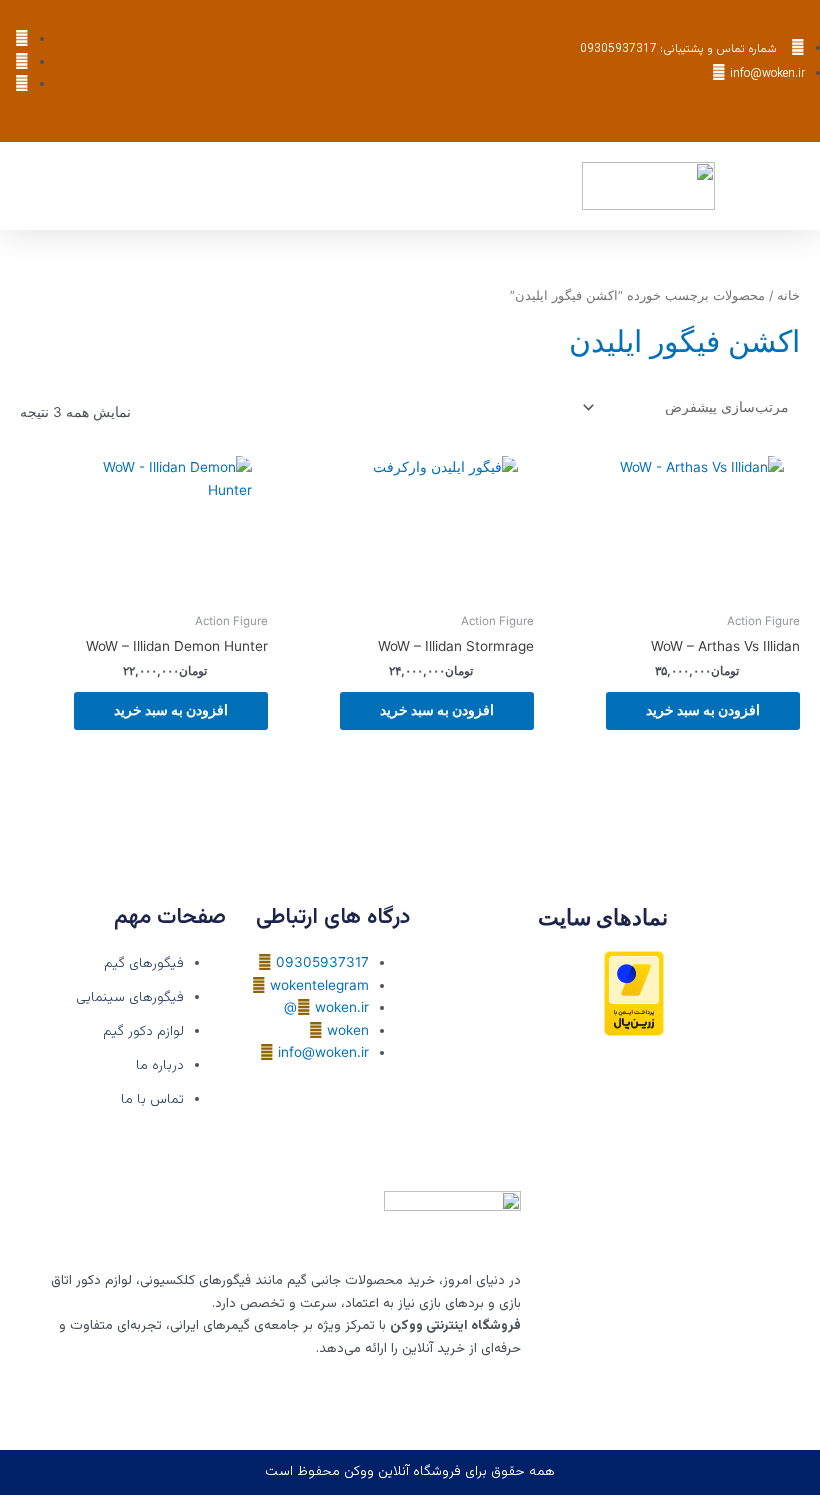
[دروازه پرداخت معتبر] (634, 992)
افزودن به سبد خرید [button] (703, 710)
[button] (569, 186)
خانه (788, 295)
